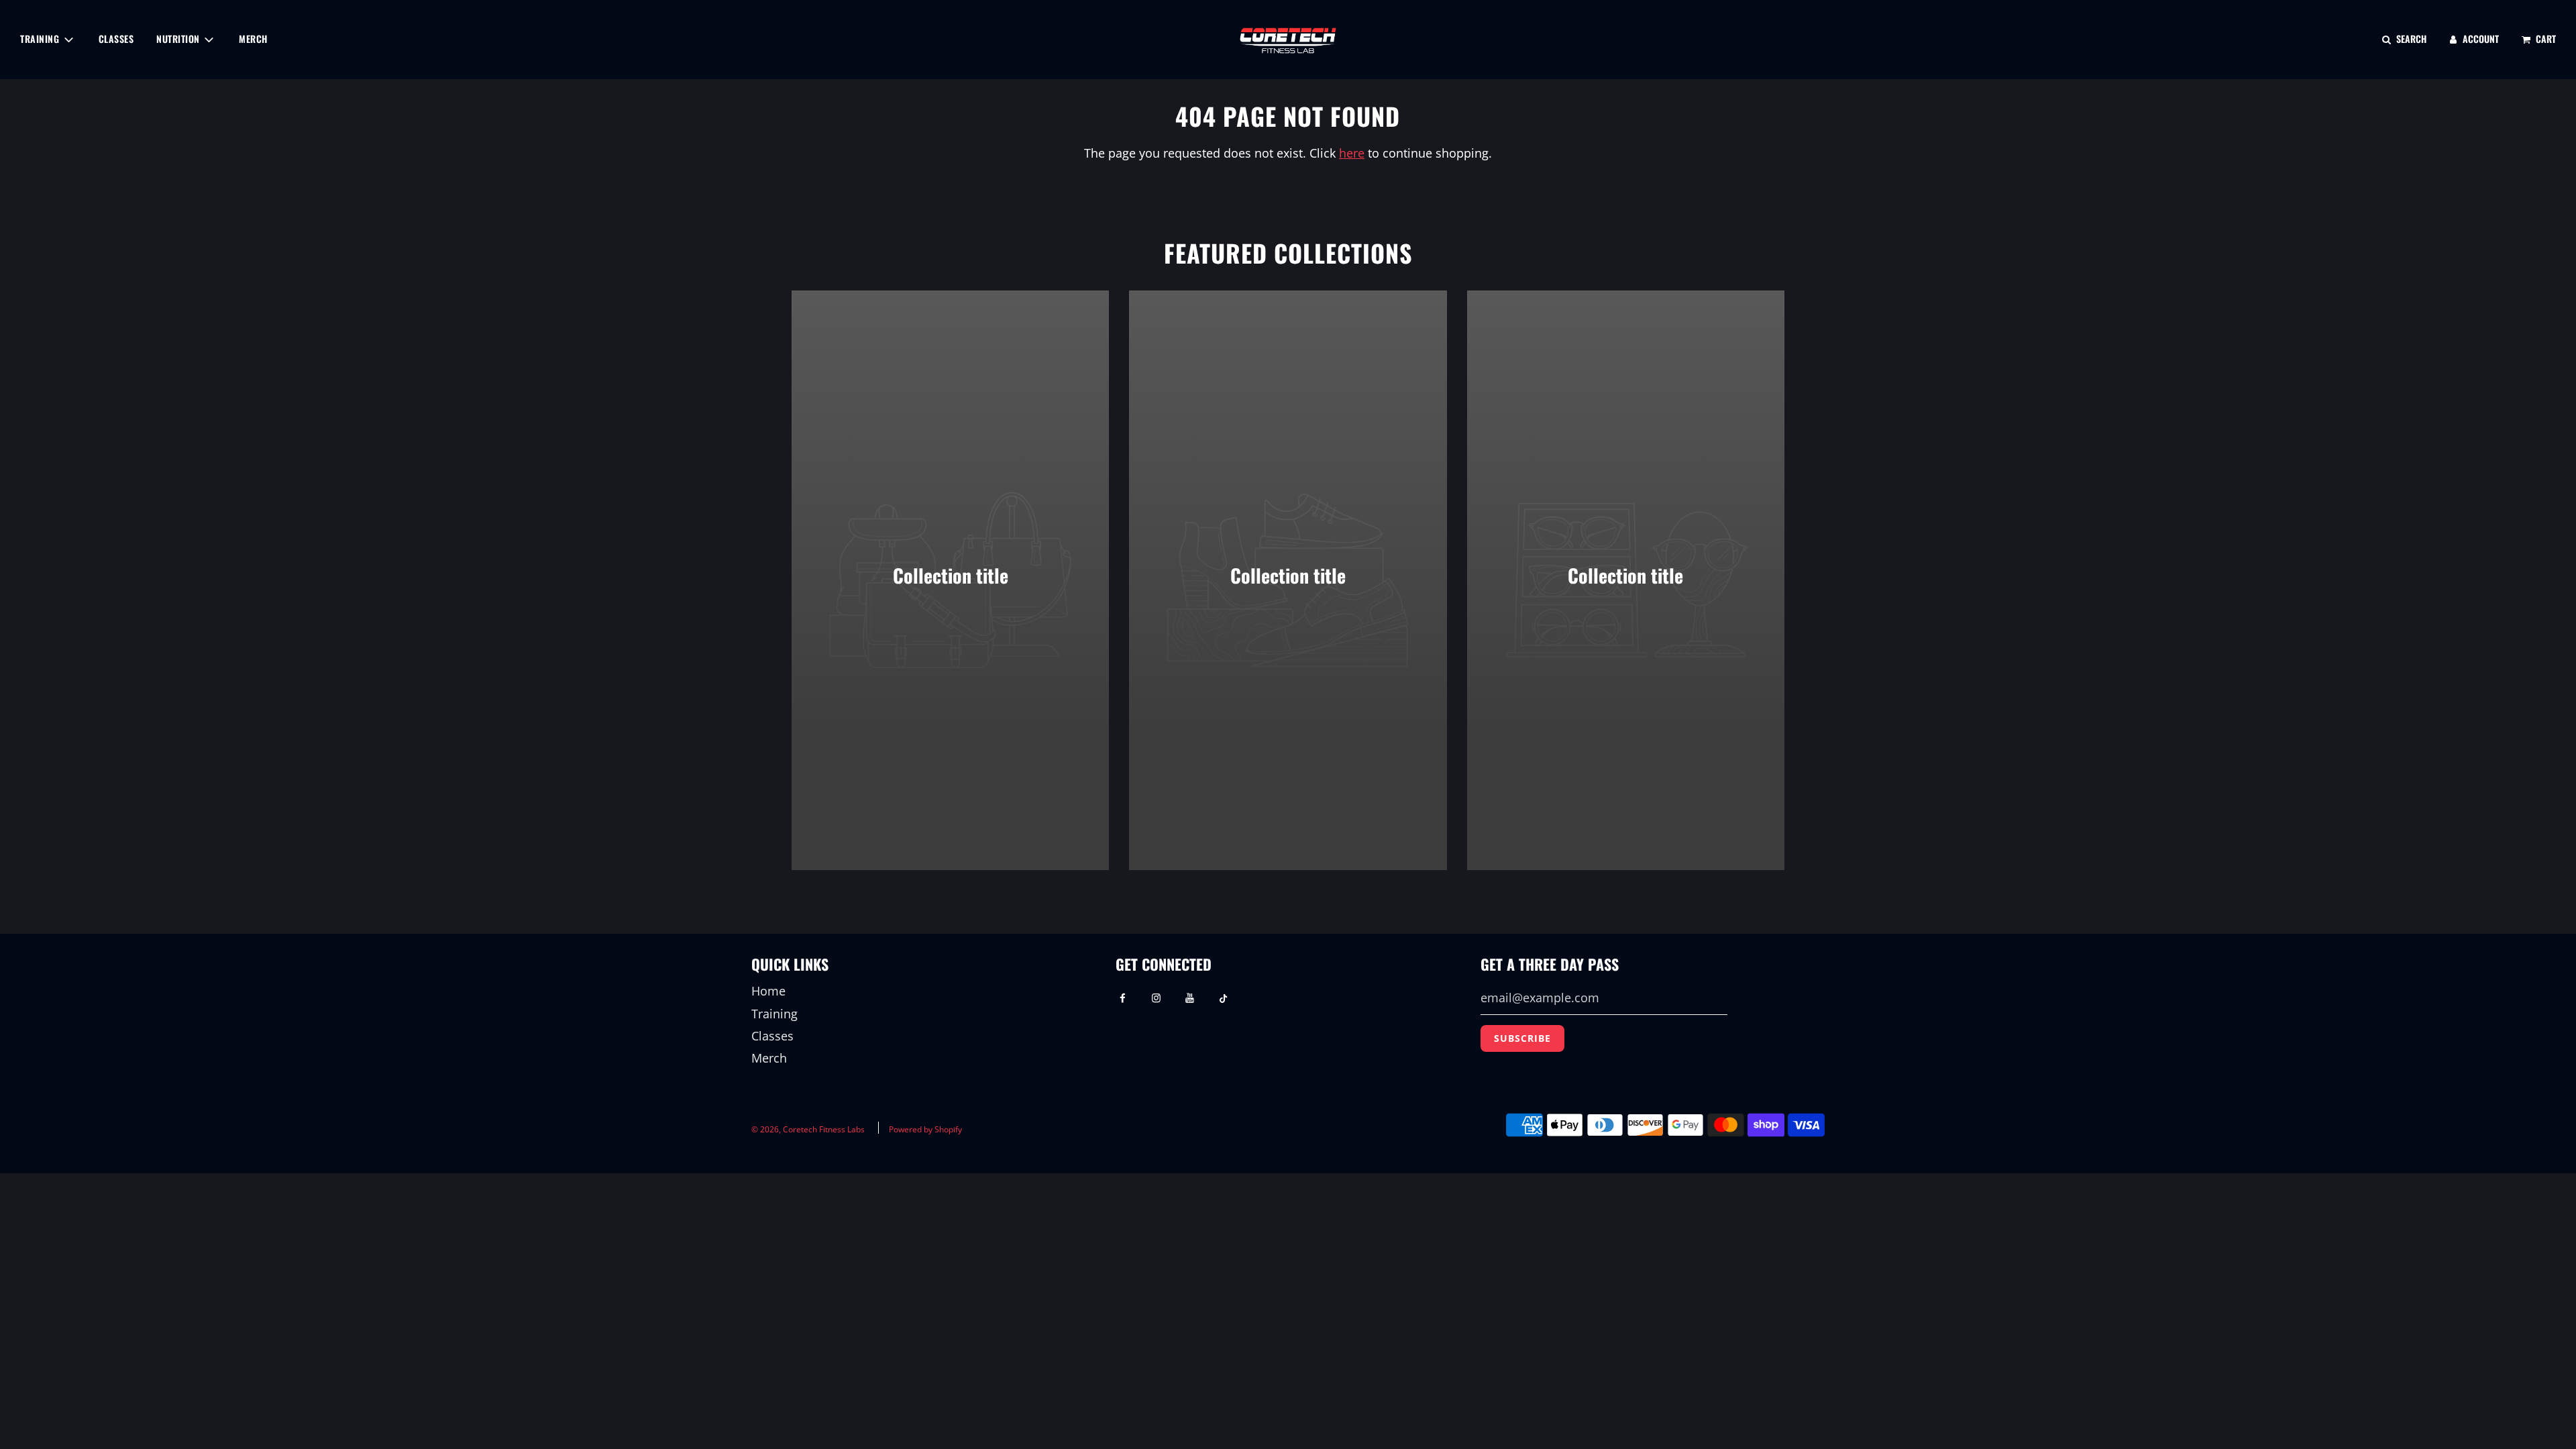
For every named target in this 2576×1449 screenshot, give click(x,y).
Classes (116, 39)
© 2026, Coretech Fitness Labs (808, 1129)
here (1352, 153)
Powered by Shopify (925, 1129)
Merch (253, 39)
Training (774, 1014)
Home (768, 991)
